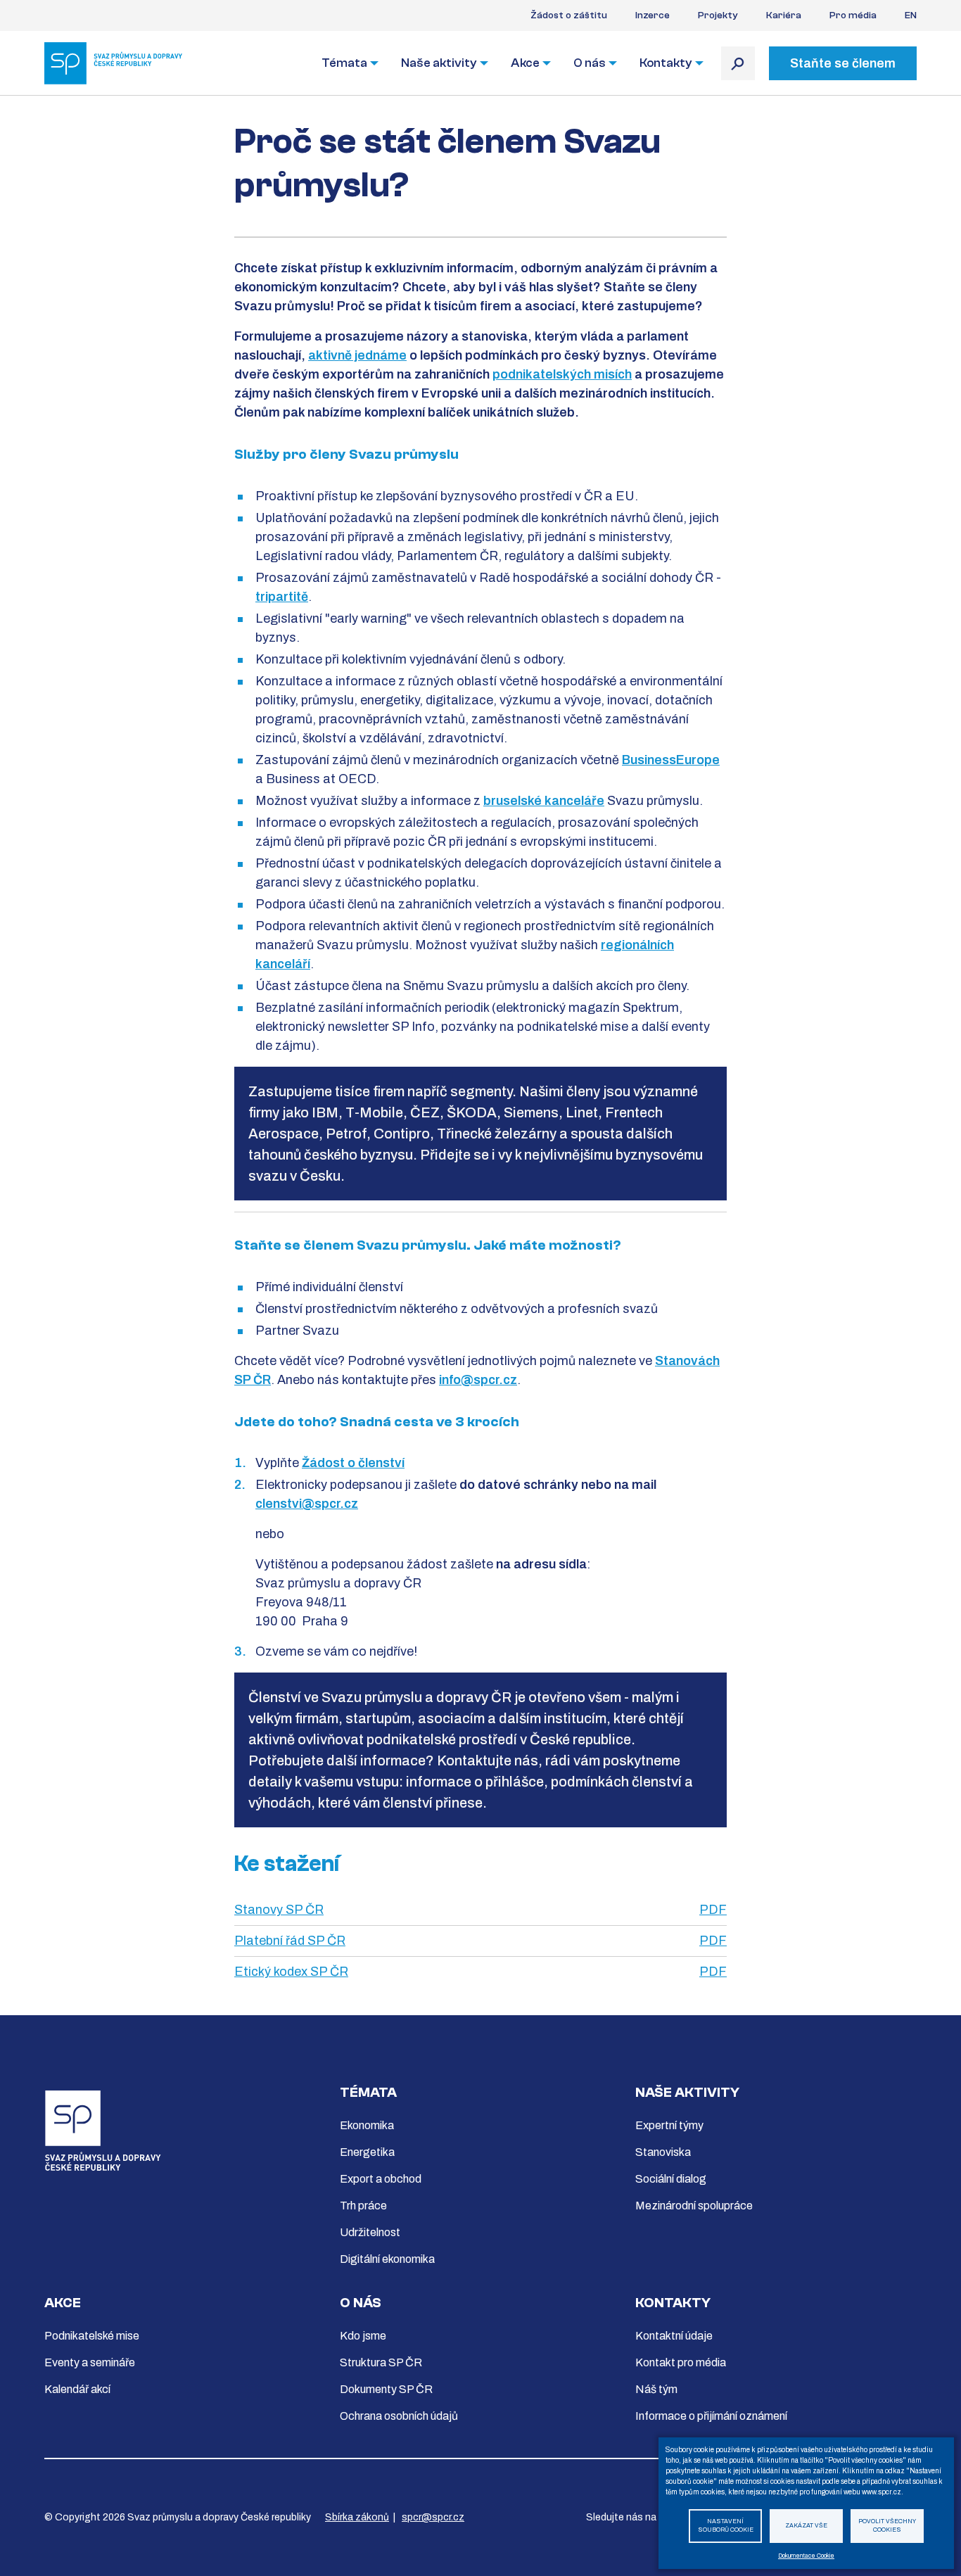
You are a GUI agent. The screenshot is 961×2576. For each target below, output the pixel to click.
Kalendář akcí (77, 2389)
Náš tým (656, 2389)
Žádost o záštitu (569, 15)
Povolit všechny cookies (887, 2526)
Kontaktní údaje (674, 2336)
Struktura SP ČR (381, 2362)
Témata (344, 63)
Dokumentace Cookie (806, 2556)
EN (911, 15)
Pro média (853, 15)
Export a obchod (381, 2179)
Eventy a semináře (90, 2362)
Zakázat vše (806, 2526)
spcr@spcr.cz (433, 2517)
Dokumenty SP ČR (386, 2389)
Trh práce (363, 2206)
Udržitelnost (370, 2232)
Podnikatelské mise (92, 2336)
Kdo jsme (363, 2336)
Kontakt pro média (681, 2362)
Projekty (718, 15)
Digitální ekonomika (387, 2259)
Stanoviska (663, 2152)
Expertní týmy (669, 2125)
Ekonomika (367, 2125)
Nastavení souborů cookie (726, 2526)
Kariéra (784, 15)
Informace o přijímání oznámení (711, 2416)
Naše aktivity (439, 63)
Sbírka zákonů (357, 2517)
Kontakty (666, 63)
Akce (525, 63)
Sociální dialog (671, 2179)
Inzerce (653, 15)
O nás (590, 63)
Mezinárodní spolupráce (694, 2206)
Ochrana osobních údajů (399, 2416)
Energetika (367, 2152)
